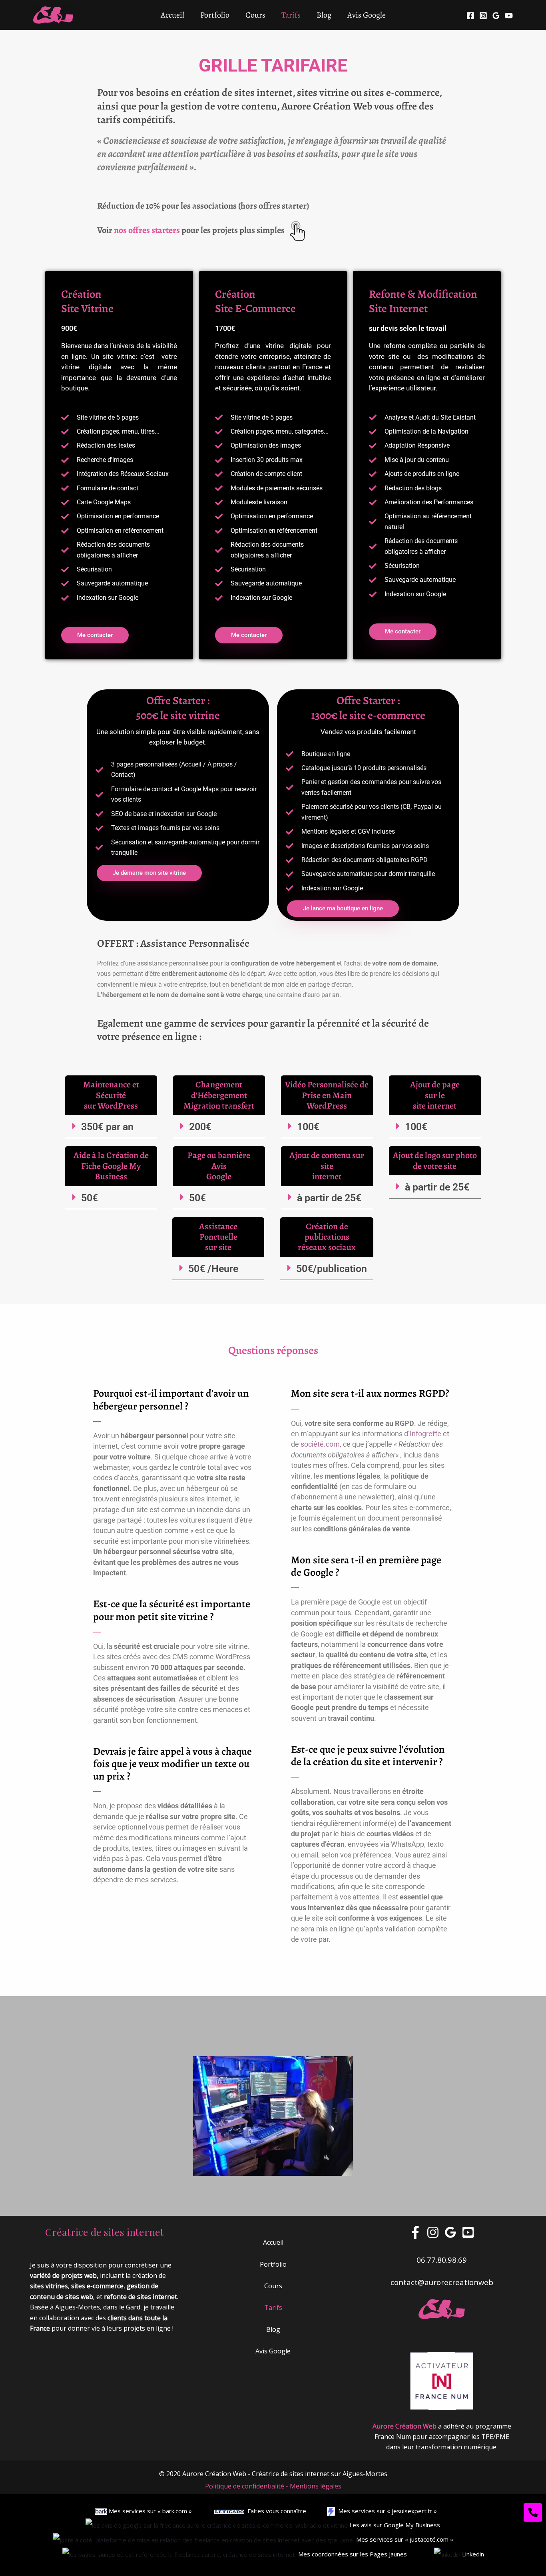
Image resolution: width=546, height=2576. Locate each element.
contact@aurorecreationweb (442, 2282)
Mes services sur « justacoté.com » (405, 2539)
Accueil (172, 15)
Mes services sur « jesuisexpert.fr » (386, 2511)
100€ (308, 1127)
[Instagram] (483, 16)
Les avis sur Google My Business (394, 2525)
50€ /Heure (213, 1269)
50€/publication (332, 1269)
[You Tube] (468, 2232)
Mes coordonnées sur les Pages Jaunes (354, 2554)
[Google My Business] (450, 2232)
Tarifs (291, 15)
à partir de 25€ (329, 1198)
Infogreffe (425, 1434)
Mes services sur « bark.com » (149, 2511)
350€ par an (107, 1127)
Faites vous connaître (275, 2511)
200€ (200, 1127)
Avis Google (367, 15)
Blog (324, 15)
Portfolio (215, 15)
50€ (90, 1198)
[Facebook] (470, 16)
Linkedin (473, 2554)
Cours (255, 15)
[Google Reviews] (496, 16)
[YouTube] (509, 16)
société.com (320, 1444)
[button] (111, 1127)
